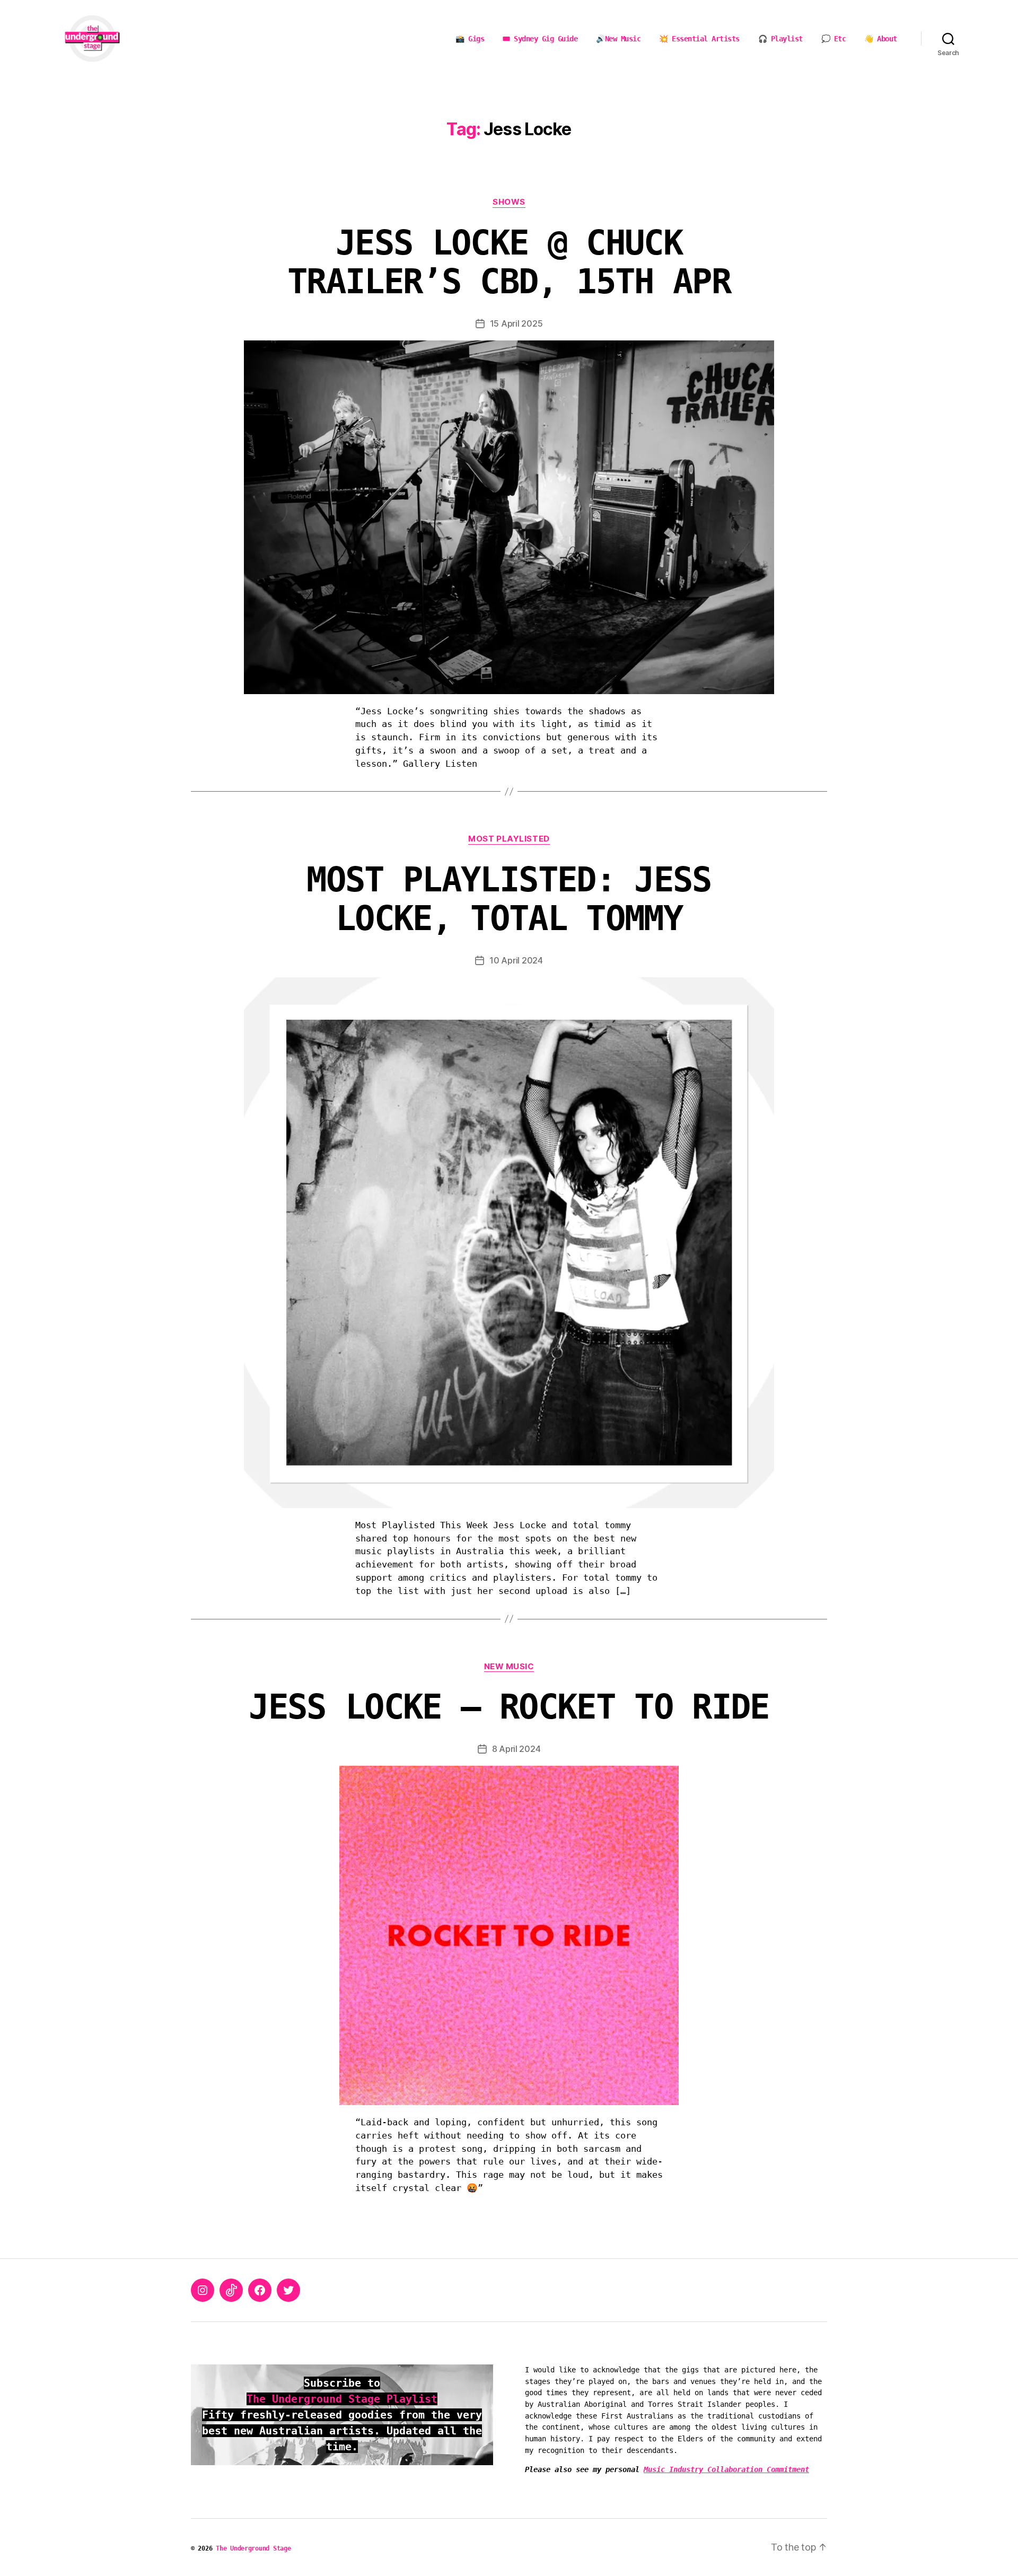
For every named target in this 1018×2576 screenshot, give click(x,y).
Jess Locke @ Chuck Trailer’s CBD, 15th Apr (509, 262)
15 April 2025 (516, 323)
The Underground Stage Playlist (342, 2399)
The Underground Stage (253, 2548)
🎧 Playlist (780, 39)
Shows (509, 202)
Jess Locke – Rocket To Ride (509, 1707)
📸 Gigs (470, 39)
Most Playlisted (509, 839)
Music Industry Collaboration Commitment (726, 2469)
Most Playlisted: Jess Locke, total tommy (509, 899)
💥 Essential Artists (699, 39)
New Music (509, 1667)
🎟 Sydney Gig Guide (540, 39)
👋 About (881, 39)
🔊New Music (618, 39)
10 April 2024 (516, 960)
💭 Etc (834, 39)
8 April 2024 (516, 1749)
